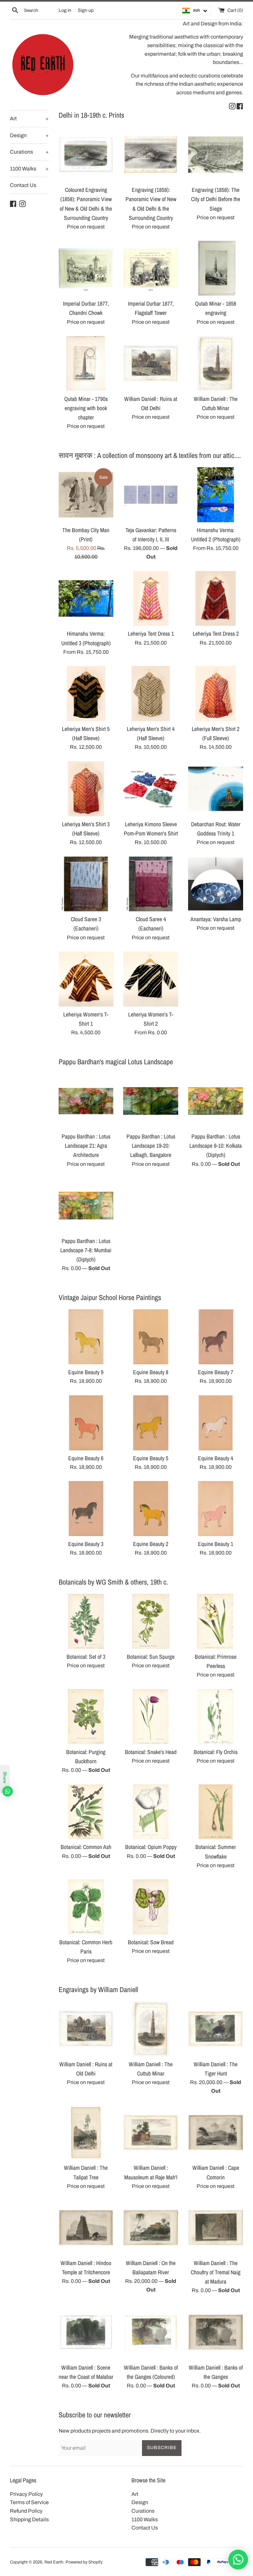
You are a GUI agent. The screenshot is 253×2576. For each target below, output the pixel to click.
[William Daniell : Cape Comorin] (216, 2133)
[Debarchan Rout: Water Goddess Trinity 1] (216, 789)
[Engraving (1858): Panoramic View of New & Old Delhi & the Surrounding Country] (151, 155)
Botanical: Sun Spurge (151, 1657)
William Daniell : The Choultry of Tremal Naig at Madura (216, 2272)
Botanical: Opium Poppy (151, 1847)
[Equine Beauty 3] (86, 1509)
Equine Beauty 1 (216, 1544)
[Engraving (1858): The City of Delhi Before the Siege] (216, 155)
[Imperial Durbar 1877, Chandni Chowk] (86, 268)
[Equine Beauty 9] (86, 1337)
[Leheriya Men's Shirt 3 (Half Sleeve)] (86, 789)
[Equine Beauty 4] (216, 1423)
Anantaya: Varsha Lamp (216, 919)
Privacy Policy (26, 2494)
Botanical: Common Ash (86, 1847)
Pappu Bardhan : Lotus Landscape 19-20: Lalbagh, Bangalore (151, 1146)
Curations (29, 152)
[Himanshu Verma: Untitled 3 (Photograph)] (86, 599)
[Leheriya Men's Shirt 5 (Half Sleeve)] (86, 694)
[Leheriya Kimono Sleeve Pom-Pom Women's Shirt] (151, 789)
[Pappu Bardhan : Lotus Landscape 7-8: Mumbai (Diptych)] (86, 1206)
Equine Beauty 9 (86, 1372)
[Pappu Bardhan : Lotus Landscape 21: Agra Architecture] (86, 1101)
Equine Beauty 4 (216, 1458)
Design (29, 135)
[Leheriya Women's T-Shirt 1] (86, 979)
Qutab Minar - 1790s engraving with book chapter (86, 408)
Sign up (86, 10)
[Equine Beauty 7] (216, 1337)
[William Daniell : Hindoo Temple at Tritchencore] (86, 2228)
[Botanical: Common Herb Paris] (86, 1907)
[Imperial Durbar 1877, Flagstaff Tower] (151, 268)
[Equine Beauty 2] (151, 1509)
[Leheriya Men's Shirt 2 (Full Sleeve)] (216, 694)
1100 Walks (29, 169)
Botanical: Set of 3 (86, 1657)
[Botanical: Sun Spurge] (151, 1621)
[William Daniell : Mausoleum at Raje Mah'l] (151, 2133)
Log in (65, 10)
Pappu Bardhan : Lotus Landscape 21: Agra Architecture (86, 1146)
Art (29, 119)
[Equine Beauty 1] (216, 1509)
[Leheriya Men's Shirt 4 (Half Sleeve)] (151, 694)
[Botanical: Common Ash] (86, 1812)
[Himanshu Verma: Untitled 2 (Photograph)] (216, 495)
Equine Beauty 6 (86, 1458)
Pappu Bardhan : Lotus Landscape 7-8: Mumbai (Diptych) (86, 1250)
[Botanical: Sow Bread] (151, 1907)
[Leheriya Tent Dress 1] (151, 599)
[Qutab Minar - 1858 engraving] (216, 268)
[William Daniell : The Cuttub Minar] (216, 364)
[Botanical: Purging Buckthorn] (86, 1717)
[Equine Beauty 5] (151, 1423)
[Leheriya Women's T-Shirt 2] (151, 979)
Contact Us (23, 185)
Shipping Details (29, 2519)
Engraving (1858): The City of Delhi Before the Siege (216, 199)
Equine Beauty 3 (86, 1544)
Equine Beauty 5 (151, 1458)
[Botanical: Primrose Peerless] (216, 1621)
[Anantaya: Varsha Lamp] (216, 884)
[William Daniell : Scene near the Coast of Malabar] (86, 2332)
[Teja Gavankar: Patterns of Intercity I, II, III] (151, 495)
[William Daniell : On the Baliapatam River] (151, 2228)
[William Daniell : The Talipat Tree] (86, 2133)
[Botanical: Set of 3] (86, 1621)
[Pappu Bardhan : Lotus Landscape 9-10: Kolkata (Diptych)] (216, 1101)
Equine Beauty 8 (151, 1372)
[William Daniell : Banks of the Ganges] (216, 2332)
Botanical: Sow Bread (151, 1942)
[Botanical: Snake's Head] (151, 1717)
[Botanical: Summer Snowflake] (216, 1812)
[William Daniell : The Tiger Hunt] (216, 2029)
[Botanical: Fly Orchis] (216, 1717)
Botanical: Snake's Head (151, 1752)
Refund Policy (26, 2511)
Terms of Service (29, 2502)
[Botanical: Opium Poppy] (151, 1812)
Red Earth (54, 2562)
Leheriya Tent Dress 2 (216, 634)
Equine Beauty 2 (151, 1544)
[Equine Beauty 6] (86, 1423)
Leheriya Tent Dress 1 (151, 634)
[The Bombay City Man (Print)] (86, 495)
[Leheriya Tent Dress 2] (216, 599)
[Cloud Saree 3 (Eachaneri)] (86, 884)
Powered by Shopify (84, 2562)
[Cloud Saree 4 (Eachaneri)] (151, 884)
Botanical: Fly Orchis (216, 1752)
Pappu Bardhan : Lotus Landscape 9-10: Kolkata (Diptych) (216, 1146)
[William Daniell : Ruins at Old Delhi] (151, 364)
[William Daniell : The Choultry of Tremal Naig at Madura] (216, 2228)
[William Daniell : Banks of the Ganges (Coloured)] (151, 2332)
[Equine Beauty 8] (151, 1337)
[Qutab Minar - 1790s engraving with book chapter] (86, 364)
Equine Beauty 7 (216, 1372)
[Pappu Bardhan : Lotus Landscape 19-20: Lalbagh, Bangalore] (151, 1101)
